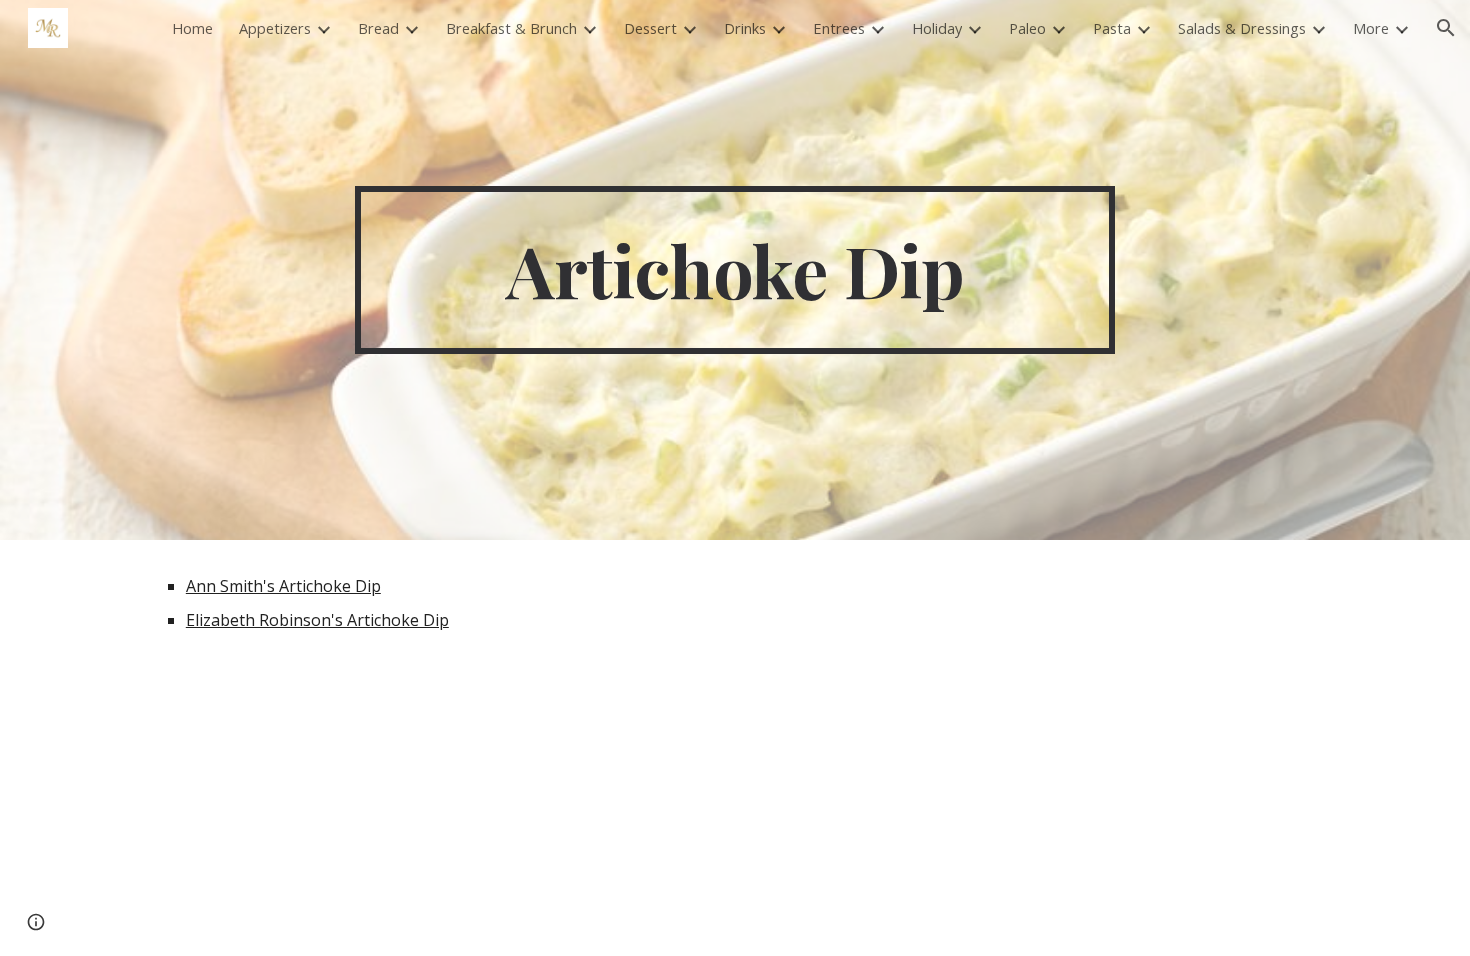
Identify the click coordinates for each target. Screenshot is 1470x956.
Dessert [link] (650, 28)
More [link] (1371, 28)
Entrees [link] (839, 28)
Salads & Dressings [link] (1242, 28)
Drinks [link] (745, 28)
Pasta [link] (1112, 28)
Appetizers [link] (275, 28)
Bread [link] (378, 28)
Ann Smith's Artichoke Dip (283, 586)
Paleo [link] (1027, 28)
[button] (1446, 28)
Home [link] (192, 28)
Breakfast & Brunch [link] (511, 28)
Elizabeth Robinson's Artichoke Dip (317, 620)
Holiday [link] (937, 28)
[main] (735, 270)
